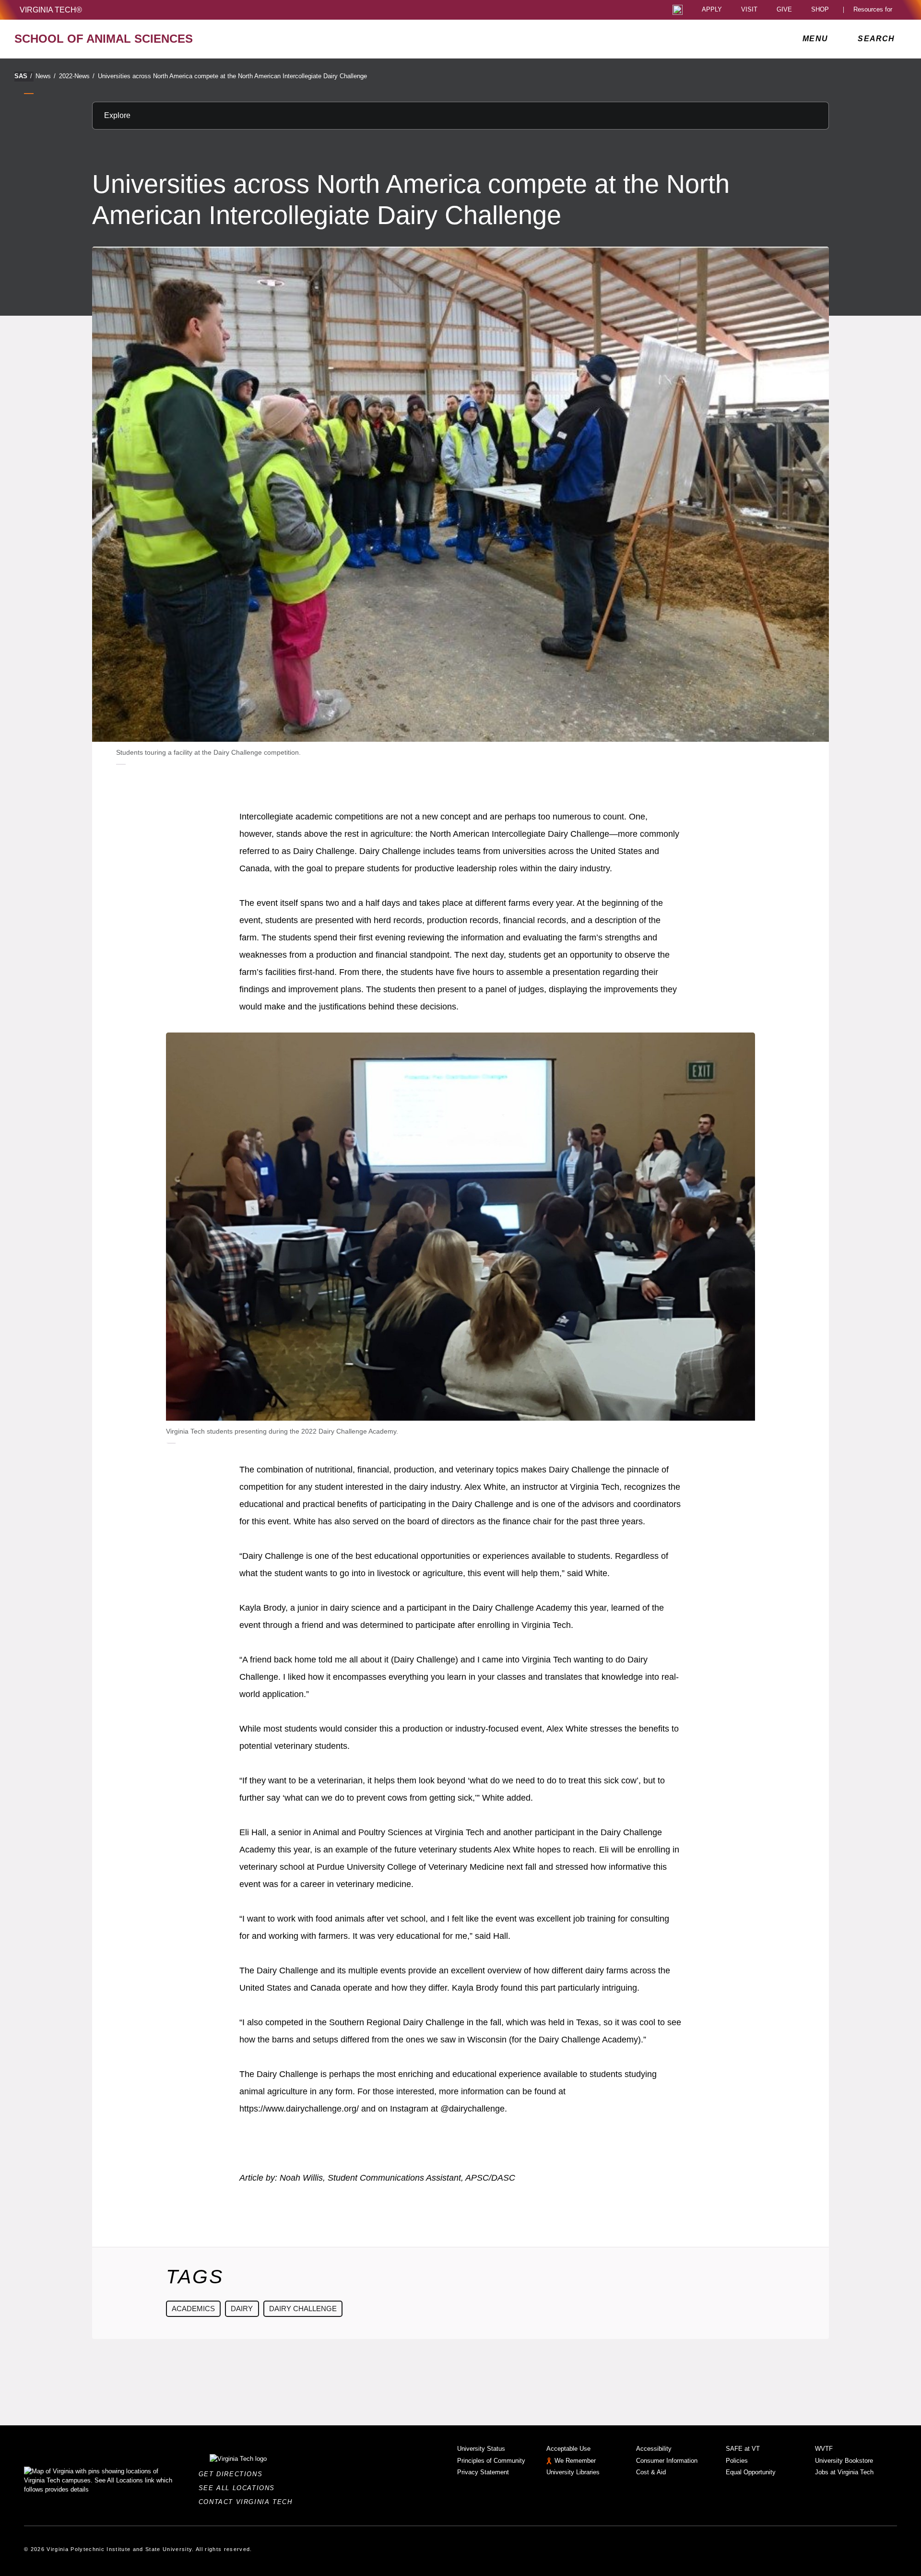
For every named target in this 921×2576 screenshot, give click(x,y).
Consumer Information (667, 2461)
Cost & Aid (651, 2472)
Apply (712, 10)
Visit (749, 10)
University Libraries (573, 2472)
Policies (737, 2461)
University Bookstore (844, 2461)
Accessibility (654, 2449)
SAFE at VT (743, 2449)
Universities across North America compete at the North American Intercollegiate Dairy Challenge (232, 76)
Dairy (242, 2309)
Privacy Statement (483, 2472)
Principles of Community (491, 2461)
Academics (193, 2309)
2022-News (77, 76)
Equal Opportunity (751, 2472)
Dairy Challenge (303, 2309)
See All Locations (239, 2488)
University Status (481, 2449)
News (46, 76)
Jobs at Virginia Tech (844, 2472)
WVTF (824, 2449)
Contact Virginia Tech (248, 2502)
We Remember (575, 2461)
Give (784, 10)
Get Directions (233, 2474)
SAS (23, 76)
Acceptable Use (568, 2449)
